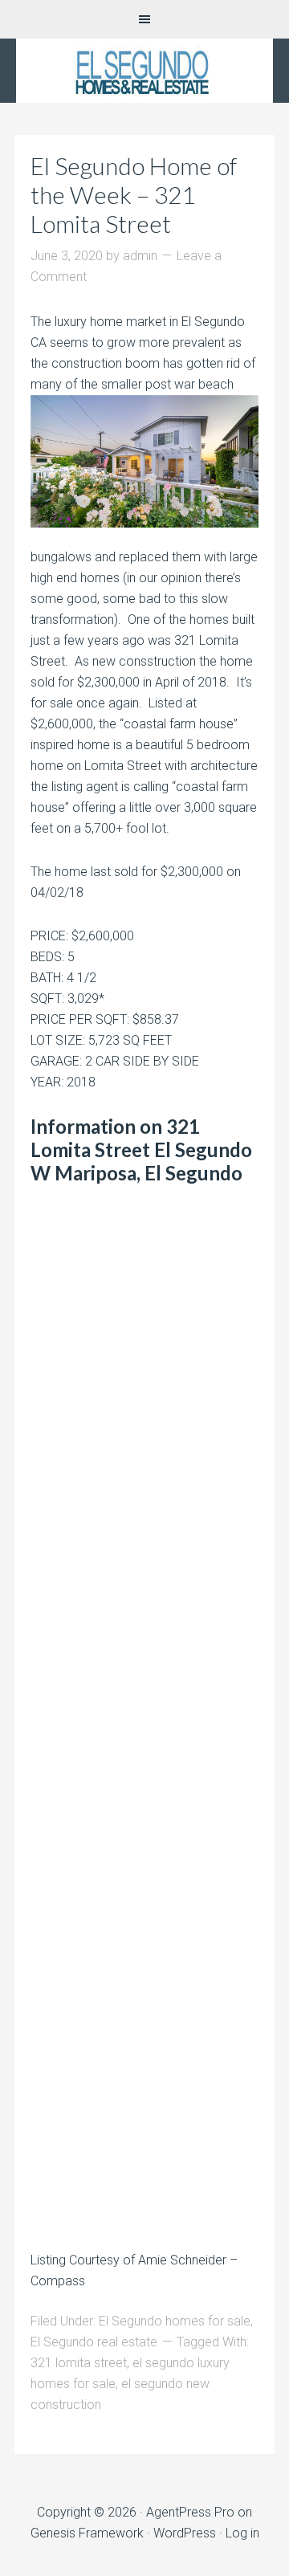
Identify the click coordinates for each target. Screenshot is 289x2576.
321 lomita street (79, 2363)
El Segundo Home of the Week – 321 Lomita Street (134, 194)
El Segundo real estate (94, 2342)
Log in (242, 2533)
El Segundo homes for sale (175, 2321)
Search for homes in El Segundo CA (144, 71)
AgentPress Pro (190, 2512)
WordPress (185, 2533)
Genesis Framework (87, 2533)
